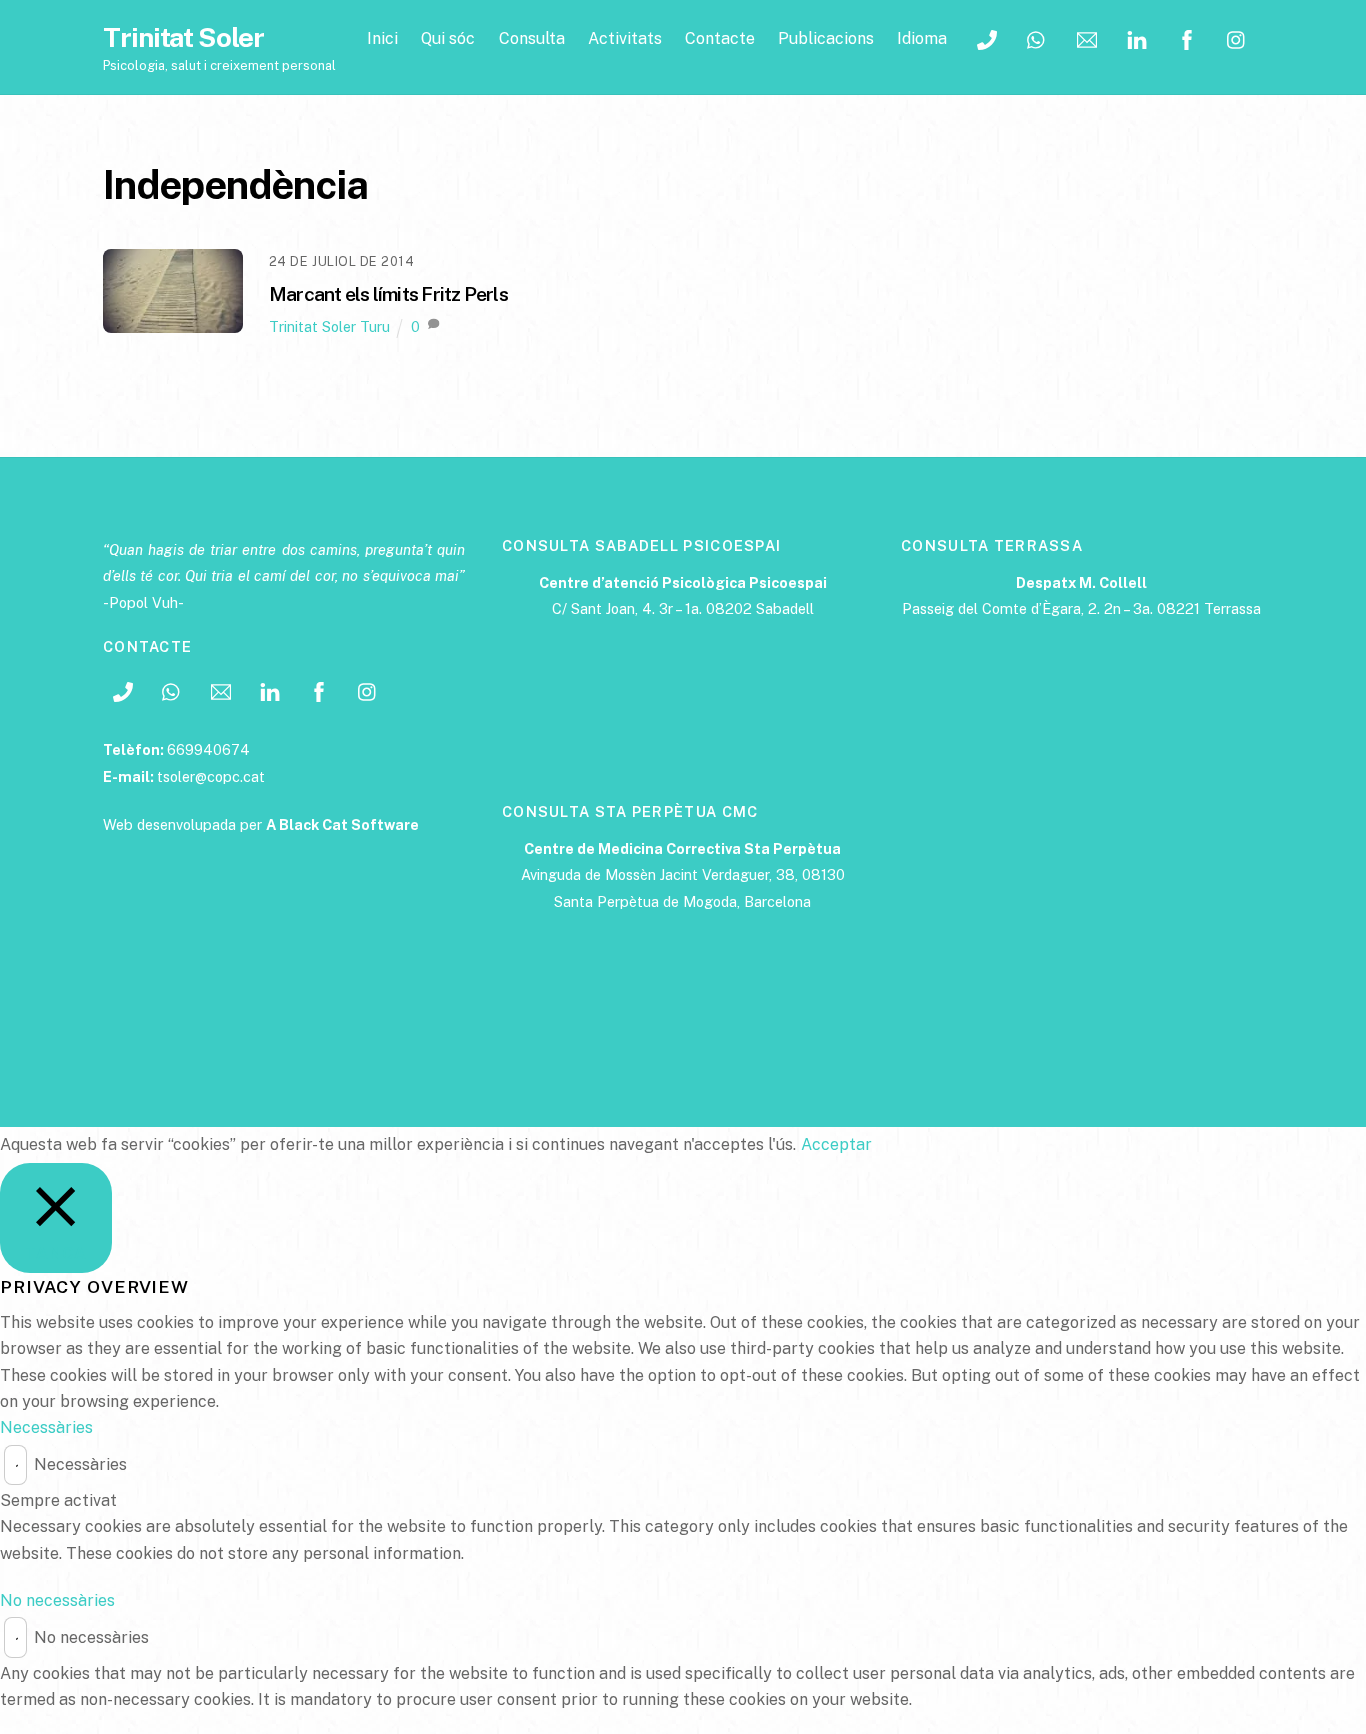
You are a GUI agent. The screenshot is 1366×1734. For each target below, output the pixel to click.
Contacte (720, 38)
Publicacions (826, 38)
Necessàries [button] (46, 1427)
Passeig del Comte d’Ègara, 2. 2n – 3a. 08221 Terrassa (1081, 608)
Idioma (922, 38)
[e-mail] (1087, 37)
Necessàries (80, 1464)
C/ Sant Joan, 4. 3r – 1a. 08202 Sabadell (683, 608)
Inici (382, 38)
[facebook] (1187, 37)
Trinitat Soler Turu (329, 326)
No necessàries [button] (57, 1600)
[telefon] (987, 37)
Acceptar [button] (836, 1144)
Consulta (532, 38)
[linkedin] (1137, 37)
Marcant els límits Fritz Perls (388, 294)
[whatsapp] (1037, 37)
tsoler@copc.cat (211, 776)
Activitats (625, 38)
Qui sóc (448, 38)
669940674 (208, 749)
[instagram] (1237, 37)
